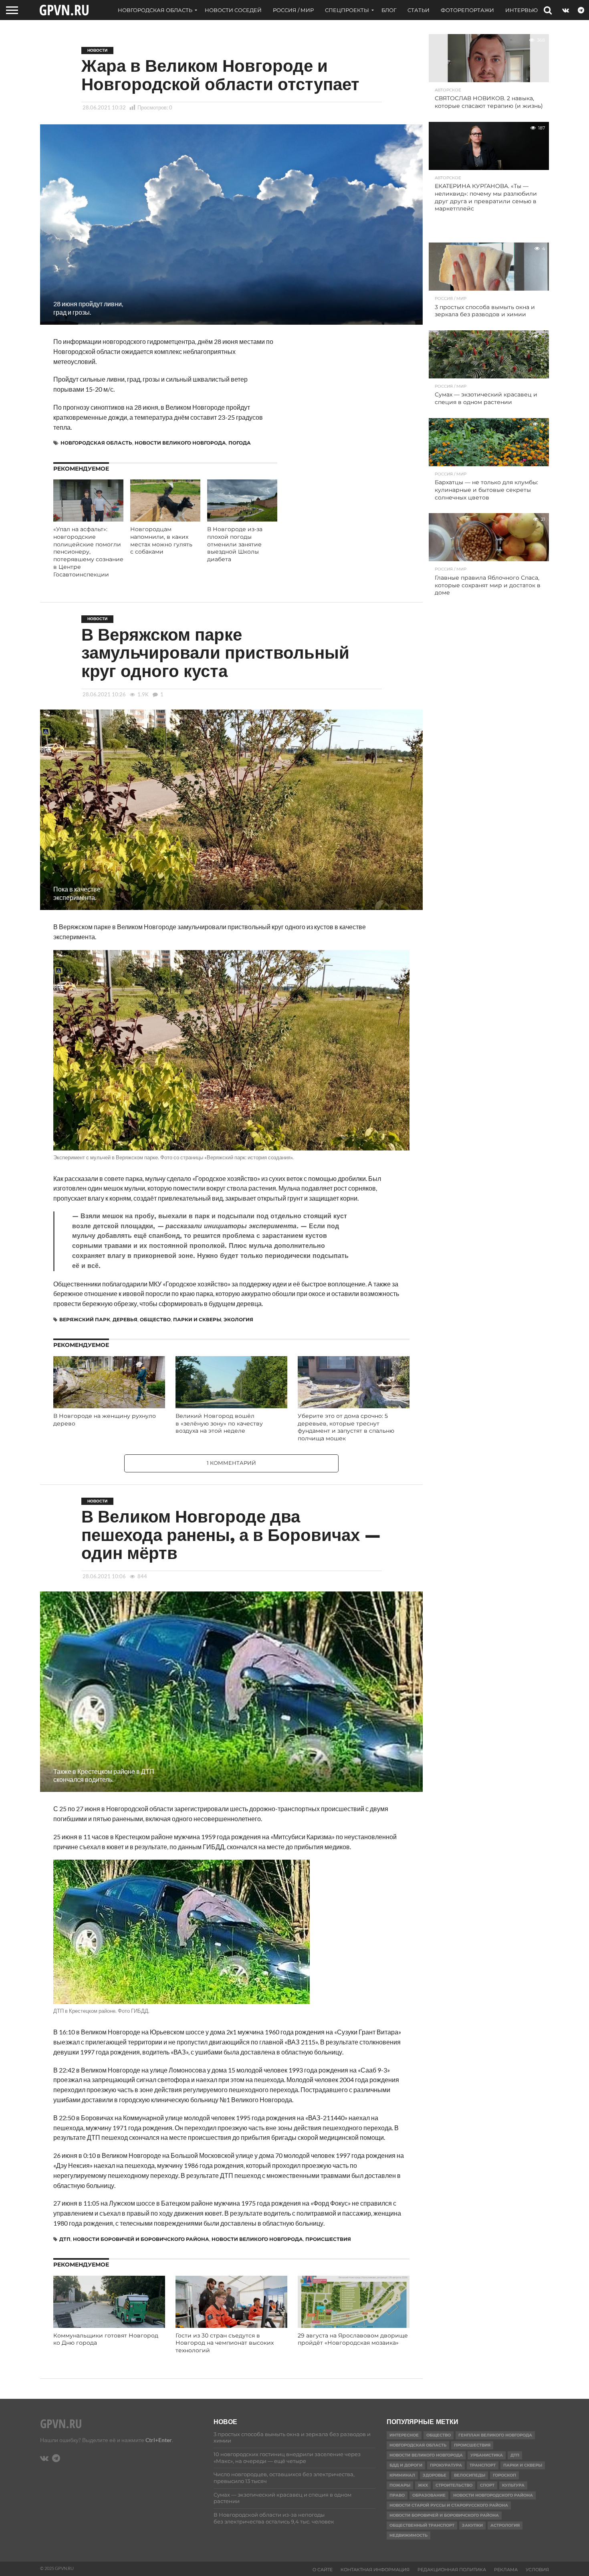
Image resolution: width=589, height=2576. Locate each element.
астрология (505, 2525)
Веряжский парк (85, 1319)
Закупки (472, 2525)
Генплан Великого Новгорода (495, 2435)
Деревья (125, 1319)
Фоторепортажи (467, 10)
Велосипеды (470, 2475)
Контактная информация (375, 2570)
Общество (155, 1319)
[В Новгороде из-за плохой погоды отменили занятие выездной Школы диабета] (242, 519)
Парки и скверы (197, 1319)
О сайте (323, 2570)
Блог (389, 10)
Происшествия (328, 2239)
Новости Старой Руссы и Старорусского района (449, 2505)
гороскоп (504, 2475)
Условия (537, 2570)
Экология (238, 1319)
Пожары (400, 2485)
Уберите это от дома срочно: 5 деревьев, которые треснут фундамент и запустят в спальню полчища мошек (346, 1427)
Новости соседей (233, 10)
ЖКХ (423, 2485)
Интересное (404, 2435)
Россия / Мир (293, 10)
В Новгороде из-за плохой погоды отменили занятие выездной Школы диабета (235, 544)
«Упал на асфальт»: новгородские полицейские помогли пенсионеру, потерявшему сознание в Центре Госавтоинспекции (88, 552)
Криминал (402, 2475)
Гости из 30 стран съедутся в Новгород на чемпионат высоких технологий (225, 2343)
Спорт (487, 2485)
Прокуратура (446, 2465)
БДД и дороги (406, 2465)
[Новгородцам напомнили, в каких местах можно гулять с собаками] (165, 519)
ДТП (65, 2239)
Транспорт (483, 2465)
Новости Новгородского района (493, 2495)
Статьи (419, 10)
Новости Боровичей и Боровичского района (141, 2239)
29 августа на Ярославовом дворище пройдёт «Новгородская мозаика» (353, 2339)
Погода (240, 443)
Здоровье (435, 2475)
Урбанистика (487, 2455)
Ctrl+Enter (159, 2440)
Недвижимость (408, 2535)
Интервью (521, 10)
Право (397, 2495)
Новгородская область (155, 10)
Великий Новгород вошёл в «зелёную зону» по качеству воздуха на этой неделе (219, 1423)
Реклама (506, 2570)
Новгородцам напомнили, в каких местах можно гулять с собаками (161, 540)
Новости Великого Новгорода (180, 443)
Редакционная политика (452, 2570)
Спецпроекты (347, 10)
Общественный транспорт (422, 2525)
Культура (513, 2485)
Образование (429, 2495)
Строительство (454, 2485)
